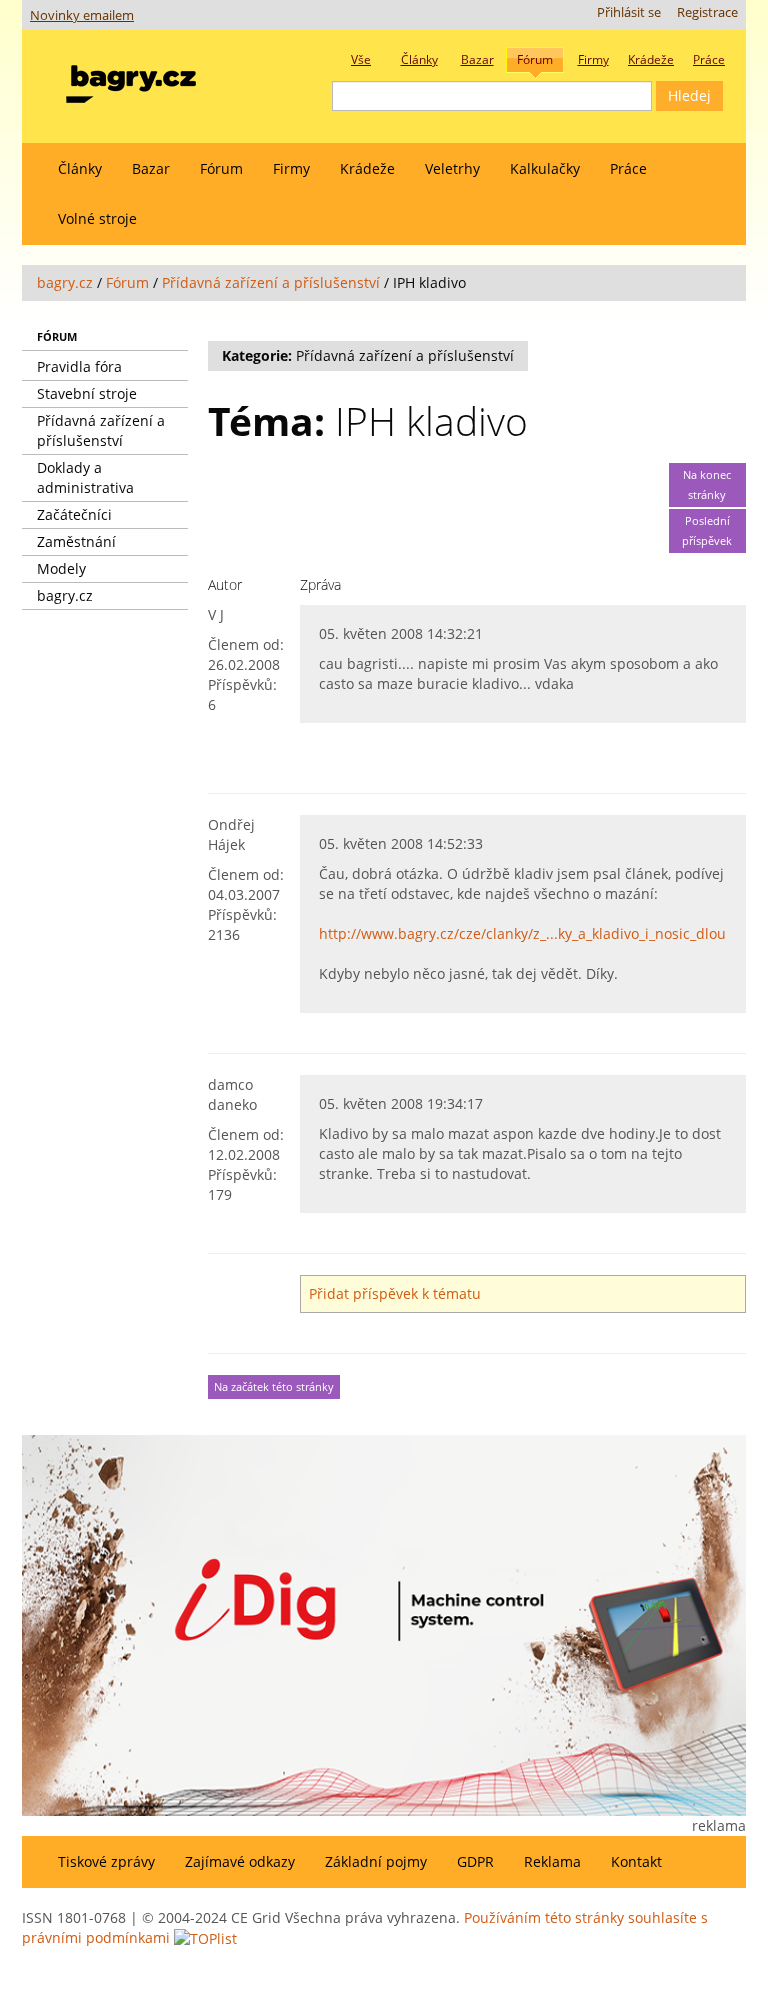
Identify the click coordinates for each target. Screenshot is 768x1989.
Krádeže (367, 168)
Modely (61, 568)
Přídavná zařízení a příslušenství (271, 282)
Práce (628, 168)
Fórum (221, 168)
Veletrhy (452, 168)
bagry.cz (65, 282)
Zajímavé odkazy (240, 1861)
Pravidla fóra (79, 366)
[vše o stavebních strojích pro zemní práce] (131, 79)
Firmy (291, 168)
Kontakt (636, 1861)
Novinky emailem (82, 15)
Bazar (151, 168)
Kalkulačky (545, 168)
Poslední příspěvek (707, 531)
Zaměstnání (76, 541)
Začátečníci (74, 514)
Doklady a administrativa (85, 477)
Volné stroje (97, 218)
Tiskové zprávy (106, 1861)
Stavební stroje (87, 393)
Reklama (552, 1861)
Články (80, 168)
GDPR (475, 1861)
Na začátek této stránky (274, 1387)
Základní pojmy (376, 1861)
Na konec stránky (707, 485)
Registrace (707, 12)
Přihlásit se (629, 12)
